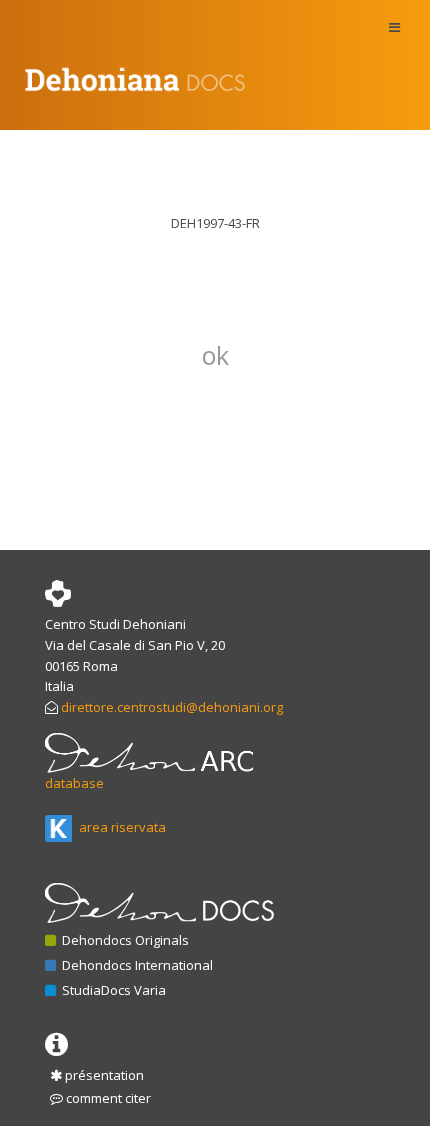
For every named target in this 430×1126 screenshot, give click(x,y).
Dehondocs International (136, 965)
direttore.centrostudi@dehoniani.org (172, 707)
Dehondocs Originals (124, 940)
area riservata (121, 827)
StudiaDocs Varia (112, 990)
